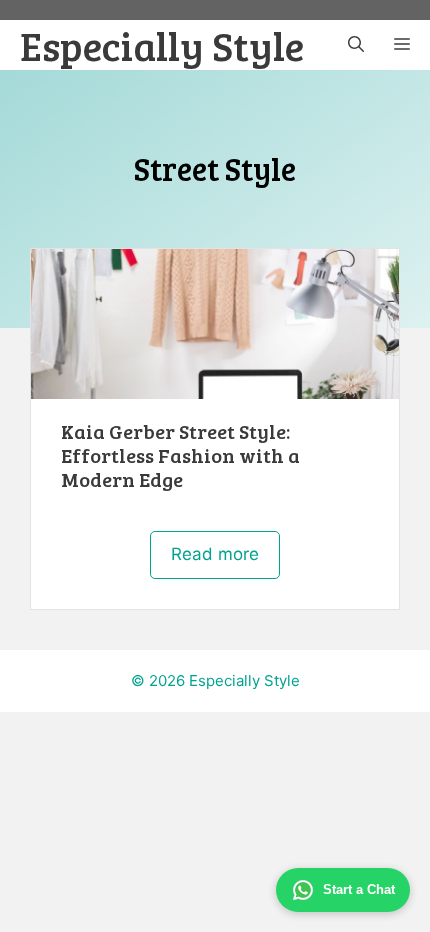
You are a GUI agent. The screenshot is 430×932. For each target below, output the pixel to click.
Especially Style (162, 45)
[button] (356, 45)
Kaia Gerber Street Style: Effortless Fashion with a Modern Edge (180, 455)
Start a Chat (359, 889)
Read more (215, 554)
